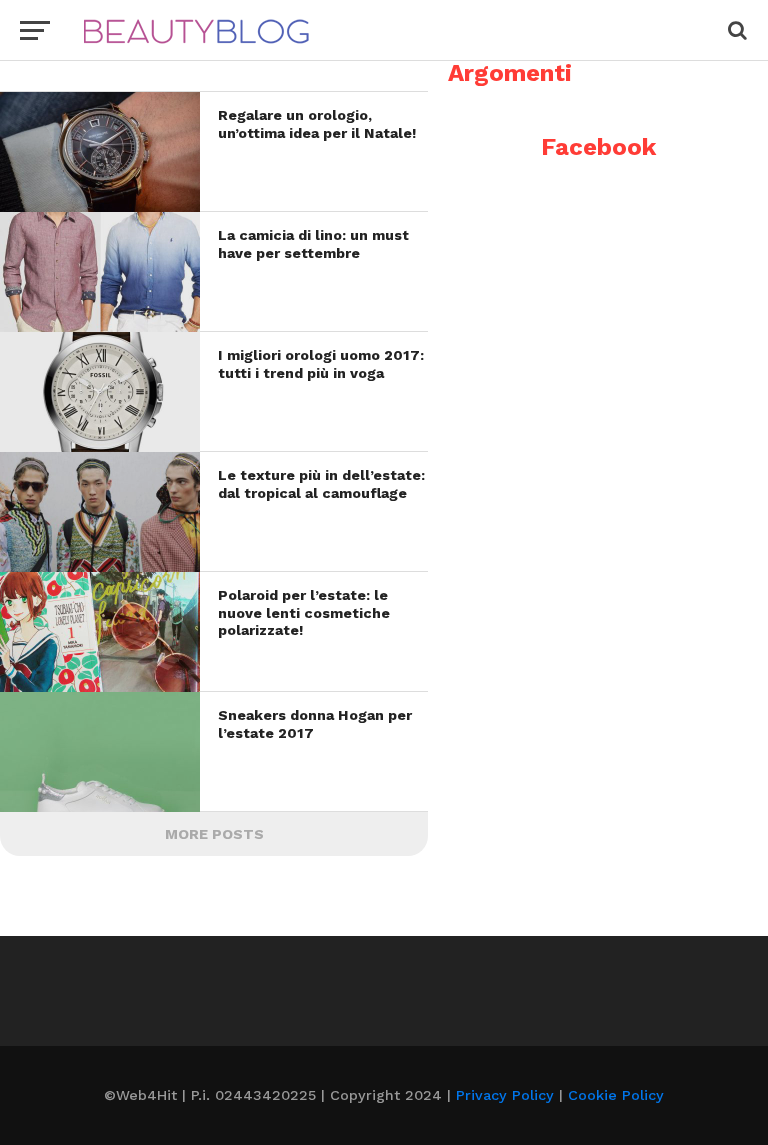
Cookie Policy (616, 1095)
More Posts (214, 834)
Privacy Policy (505, 1095)
